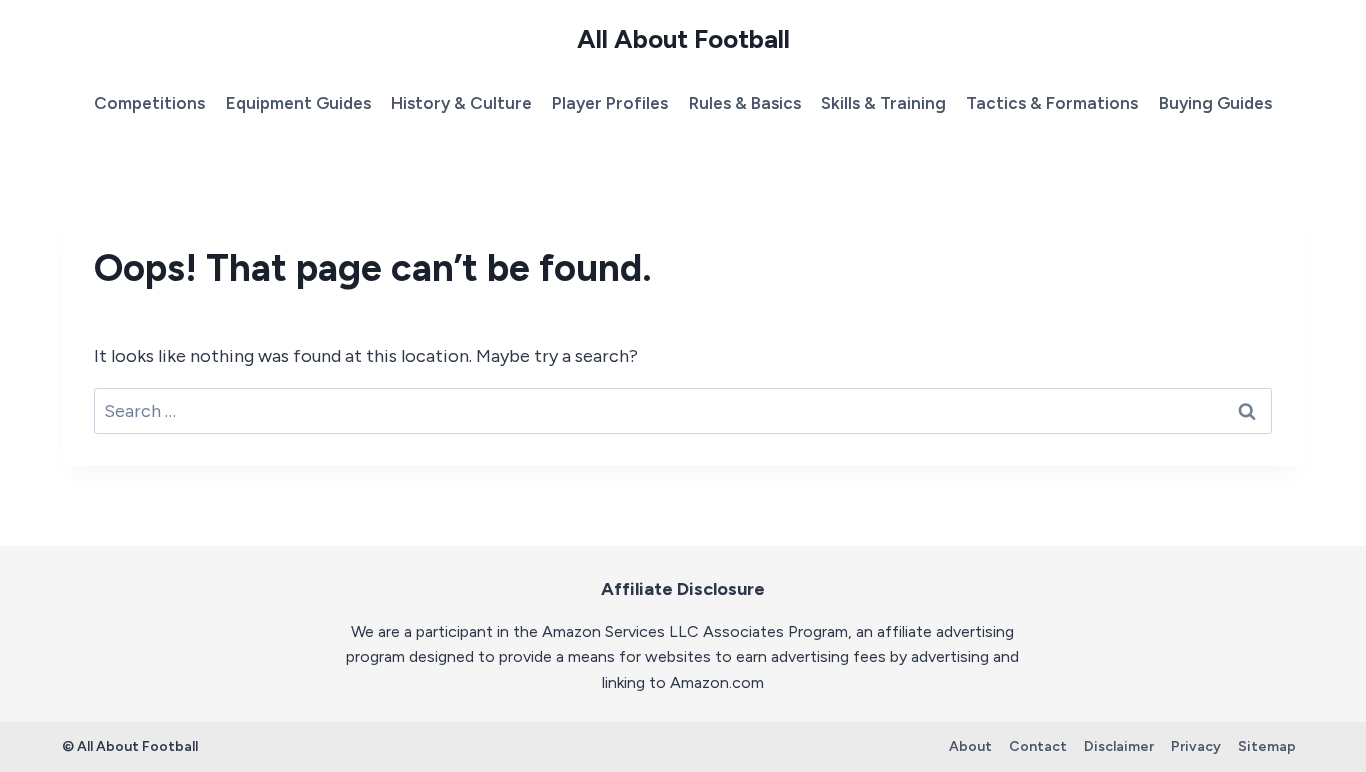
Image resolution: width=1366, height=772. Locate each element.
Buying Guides (1215, 103)
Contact (1038, 746)
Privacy (1196, 746)
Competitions (149, 103)
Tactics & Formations (1052, 103)
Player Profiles (610, 103)
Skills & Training (883, 103)
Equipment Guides (298, 103)
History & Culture (461, 103)
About (970, 746)
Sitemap (1267, 746)
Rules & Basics (745, 103)
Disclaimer (1119, 746)
